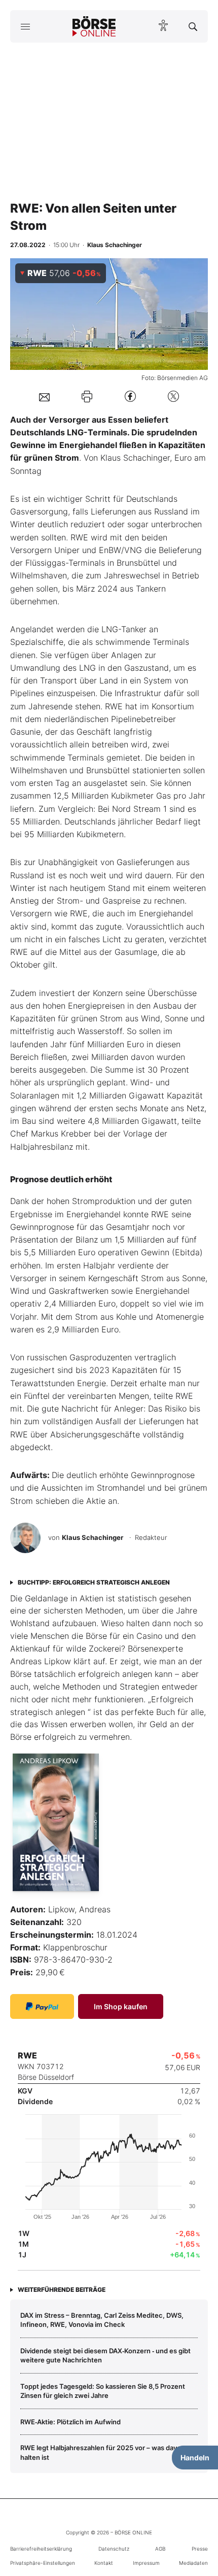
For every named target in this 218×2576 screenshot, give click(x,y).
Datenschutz (114, 2549)
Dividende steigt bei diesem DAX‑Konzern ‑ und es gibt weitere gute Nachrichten (105, 2355)
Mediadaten (193, 2563)
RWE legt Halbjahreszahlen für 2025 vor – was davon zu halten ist (107, 2452)
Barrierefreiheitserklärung (41, 2549)
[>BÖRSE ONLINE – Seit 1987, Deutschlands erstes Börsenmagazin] (94, 26)
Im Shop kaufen (121, 2006)
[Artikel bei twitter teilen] (173, 397)
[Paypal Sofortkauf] (42, 2006)
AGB (160, 2549)
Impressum (146, 2563)
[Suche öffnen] (193, 26)
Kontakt (104, 2563)
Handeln (195, 2458)
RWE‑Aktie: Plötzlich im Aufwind (70, 2422)
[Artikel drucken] (87, 397)
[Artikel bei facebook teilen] (130, 397)
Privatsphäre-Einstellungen (43, 2563)
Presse (200, 2549)
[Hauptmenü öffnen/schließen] (25, 26)
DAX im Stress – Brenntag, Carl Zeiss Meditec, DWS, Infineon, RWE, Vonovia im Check (102, 2320)
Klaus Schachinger (93, 1537)
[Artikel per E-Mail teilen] (44, 396)
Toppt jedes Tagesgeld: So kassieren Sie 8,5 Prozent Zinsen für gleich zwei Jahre (103, 2391)
